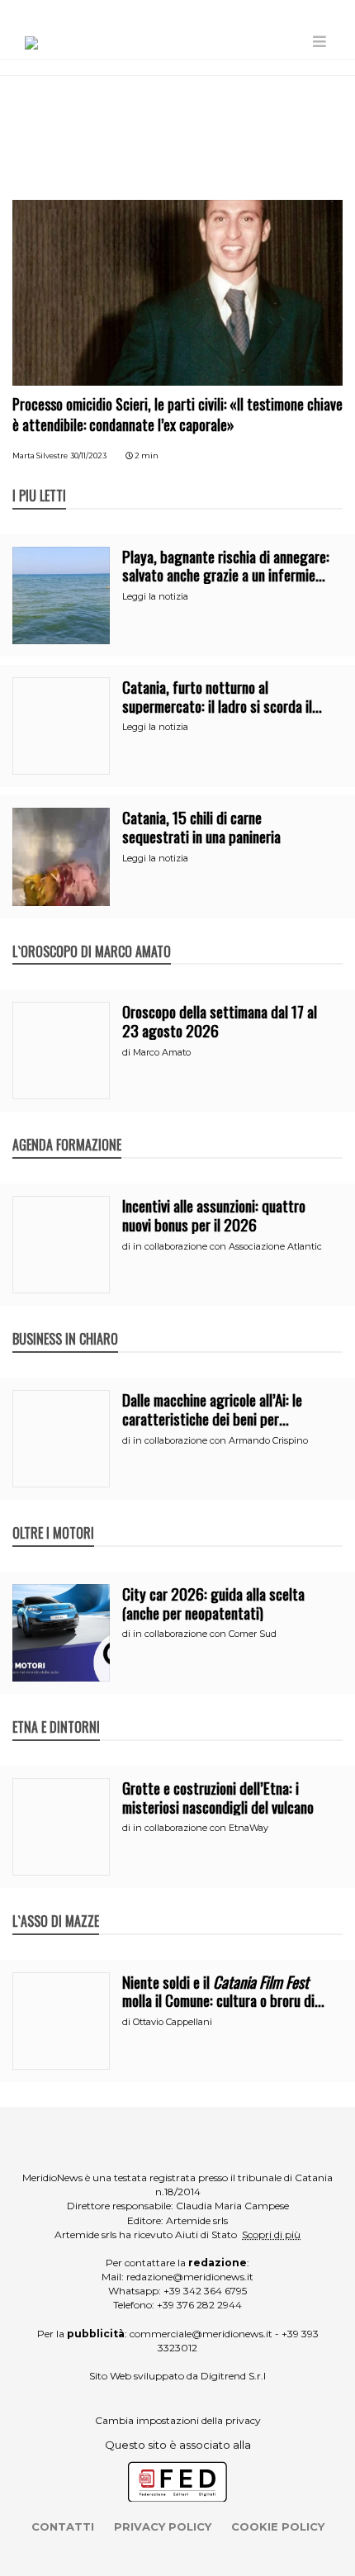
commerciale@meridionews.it (201, 2334)
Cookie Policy (278, 2526)
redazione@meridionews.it (190, 2277)
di (128, 1052)
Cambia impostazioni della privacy (178, 2420)
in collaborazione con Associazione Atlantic (227, 1246)
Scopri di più (271, 2234)
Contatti (63, 2526)
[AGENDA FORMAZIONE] (67, 1127)
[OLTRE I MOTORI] (53, 1516)
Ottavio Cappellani (173, 2022)
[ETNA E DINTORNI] (56, 1710)
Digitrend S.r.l (233, 2376)
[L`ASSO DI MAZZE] (56, 1904)
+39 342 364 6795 (205, 2291)
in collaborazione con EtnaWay (201, 1828)
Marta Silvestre (40, 455)
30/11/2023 (88, 455)
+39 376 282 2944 (199, 2305)
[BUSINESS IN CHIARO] (65, 1321)
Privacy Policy (163, 2526)
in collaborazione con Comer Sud (205, 1634)
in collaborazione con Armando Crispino (220, 1440)
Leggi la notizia (155, 596)
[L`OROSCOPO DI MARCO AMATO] (92, 934)
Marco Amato (162, 1052)
